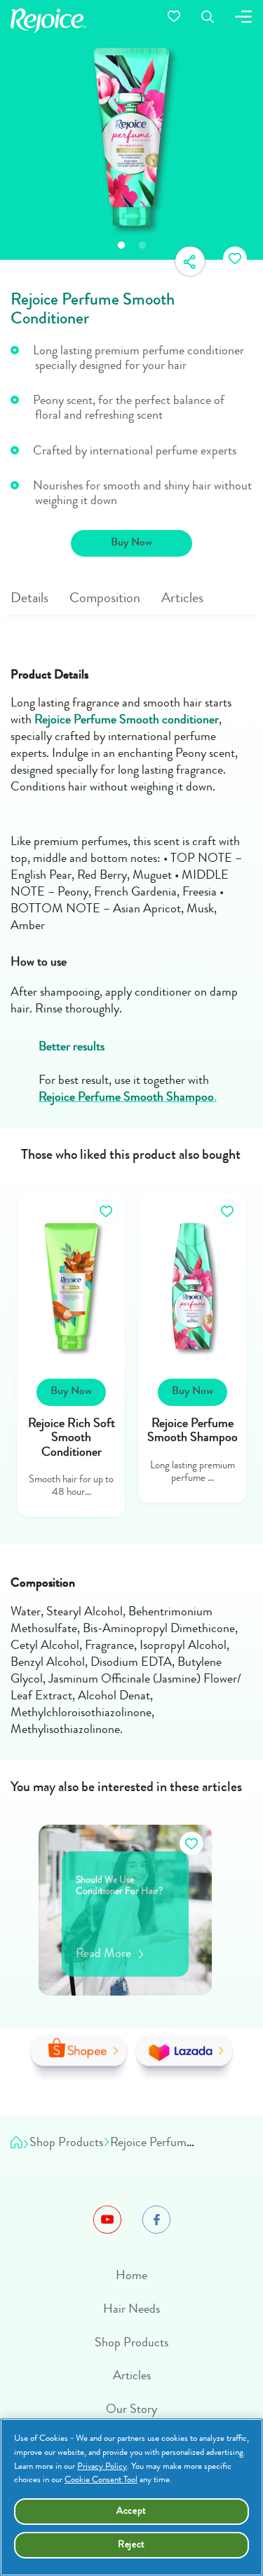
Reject (131, 2545)
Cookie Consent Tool (101, 2480)
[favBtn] (235, 260)
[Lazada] (184, 2058)
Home (131, 2276)
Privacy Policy (102, 2467)
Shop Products (131, 2344)
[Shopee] (79, 2058)
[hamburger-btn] (243, 19)
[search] (208, 19)
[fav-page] (174, 21)
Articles (132, 2376)
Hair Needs (131, 2310)
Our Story (131, 2410)
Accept (131, 2512)
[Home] (16, 2145)
